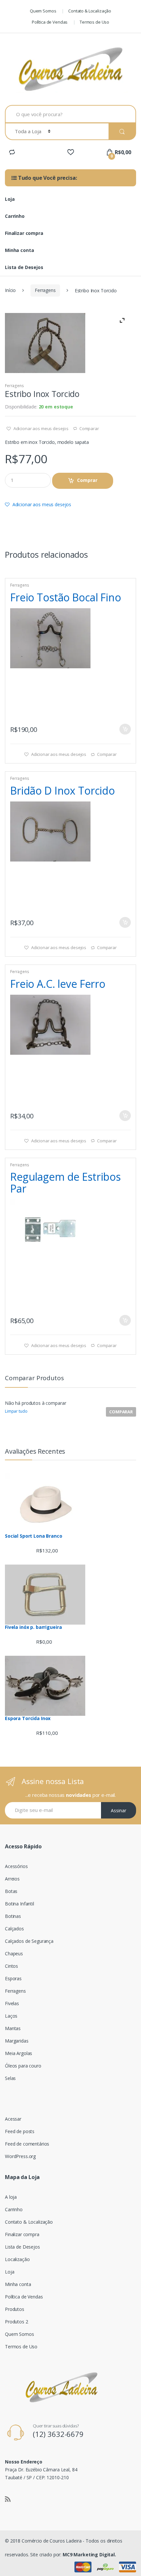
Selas (10, 2078)
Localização (17, 2259)
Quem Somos (43, 11)
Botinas (13, 1916)
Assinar (119, 1810)
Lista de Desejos (24, 267)
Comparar (89, 428)
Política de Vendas (50, 22)
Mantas (13, 2028)
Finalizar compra (24, 233)
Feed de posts (20, 2131)
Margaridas (17, 2041)
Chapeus (14, 1953)
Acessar (13, 2119)
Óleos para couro (23, 2066)
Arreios (12, 1879)
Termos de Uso (94, 22)
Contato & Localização (90, 11)
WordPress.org (20, 2156)
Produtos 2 (17, 2322)
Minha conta (19, 250)
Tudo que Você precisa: (47, 178)
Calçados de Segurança (29, 1941)
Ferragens (45, 290)
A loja (11, 2197)
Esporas (13, 1978)
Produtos (15, 2309)
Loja (10, 199)
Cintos (11, 1966)
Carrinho (15, 216)
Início (10, 290)
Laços (11, 2016)
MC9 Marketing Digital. (89, 2555)
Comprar (87, 480)
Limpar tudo (16, 1411)
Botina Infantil (20, 1904)
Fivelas (12, 2003)
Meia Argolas (19, 2053)
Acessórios (16, 1866)
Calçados (14, 1929)
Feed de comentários (27, 2144)
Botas (11, 1891)
